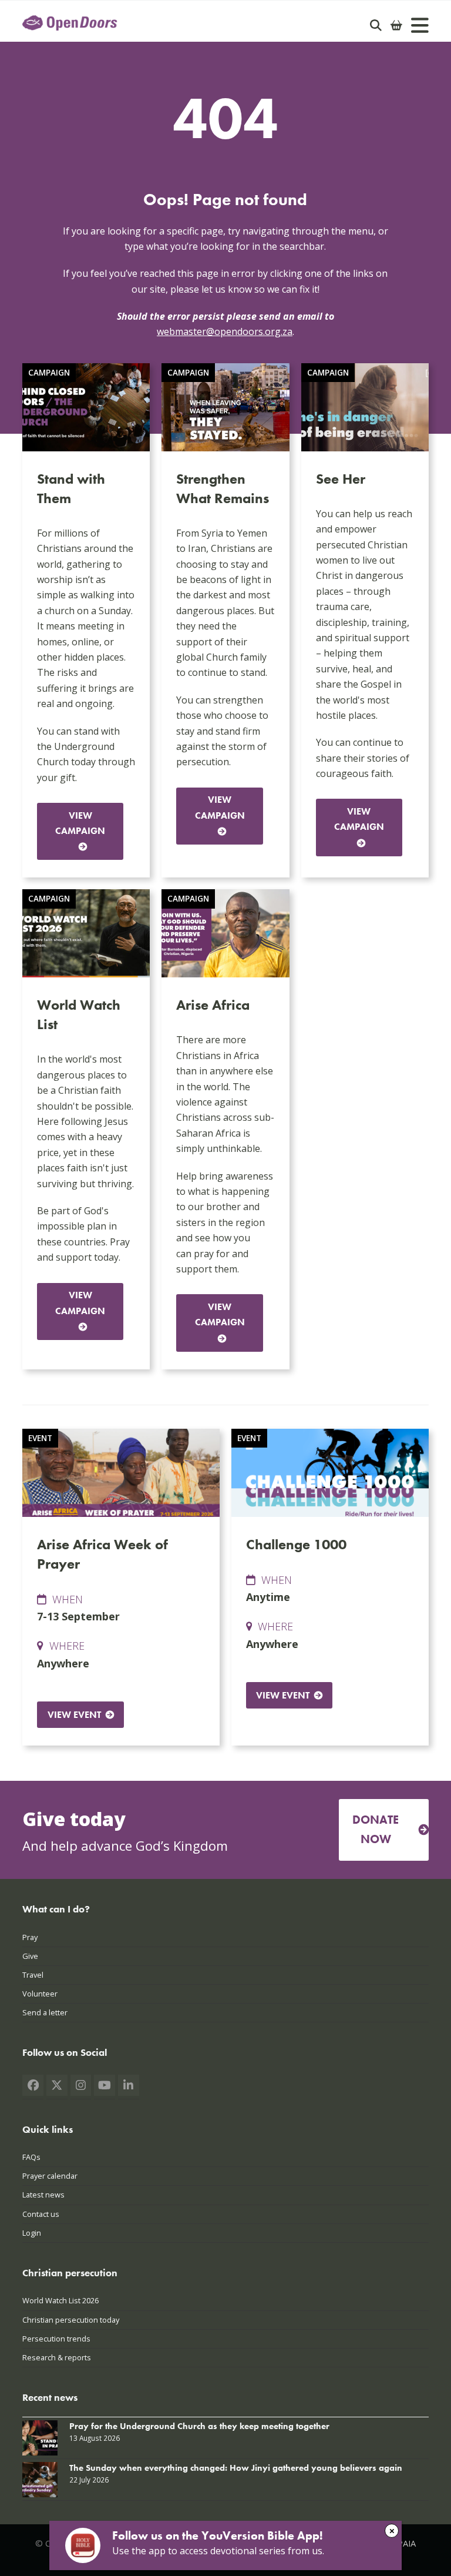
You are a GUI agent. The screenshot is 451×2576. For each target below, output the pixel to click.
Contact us (41, 2214)
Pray (30, 1937)
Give (30, 1956)
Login (32, 2233)
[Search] (376, 25)
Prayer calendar (50, 2176)
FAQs (31, 2157)
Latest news (43, 2195)
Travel (33, 1975)
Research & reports (57, 2357)
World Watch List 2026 (60, 2300)
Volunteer (40, 1994)
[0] (396, 25)
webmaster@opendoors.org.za (225, 331)
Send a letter (45, 2012)
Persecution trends (56, 2339)
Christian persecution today (71, 2320)
